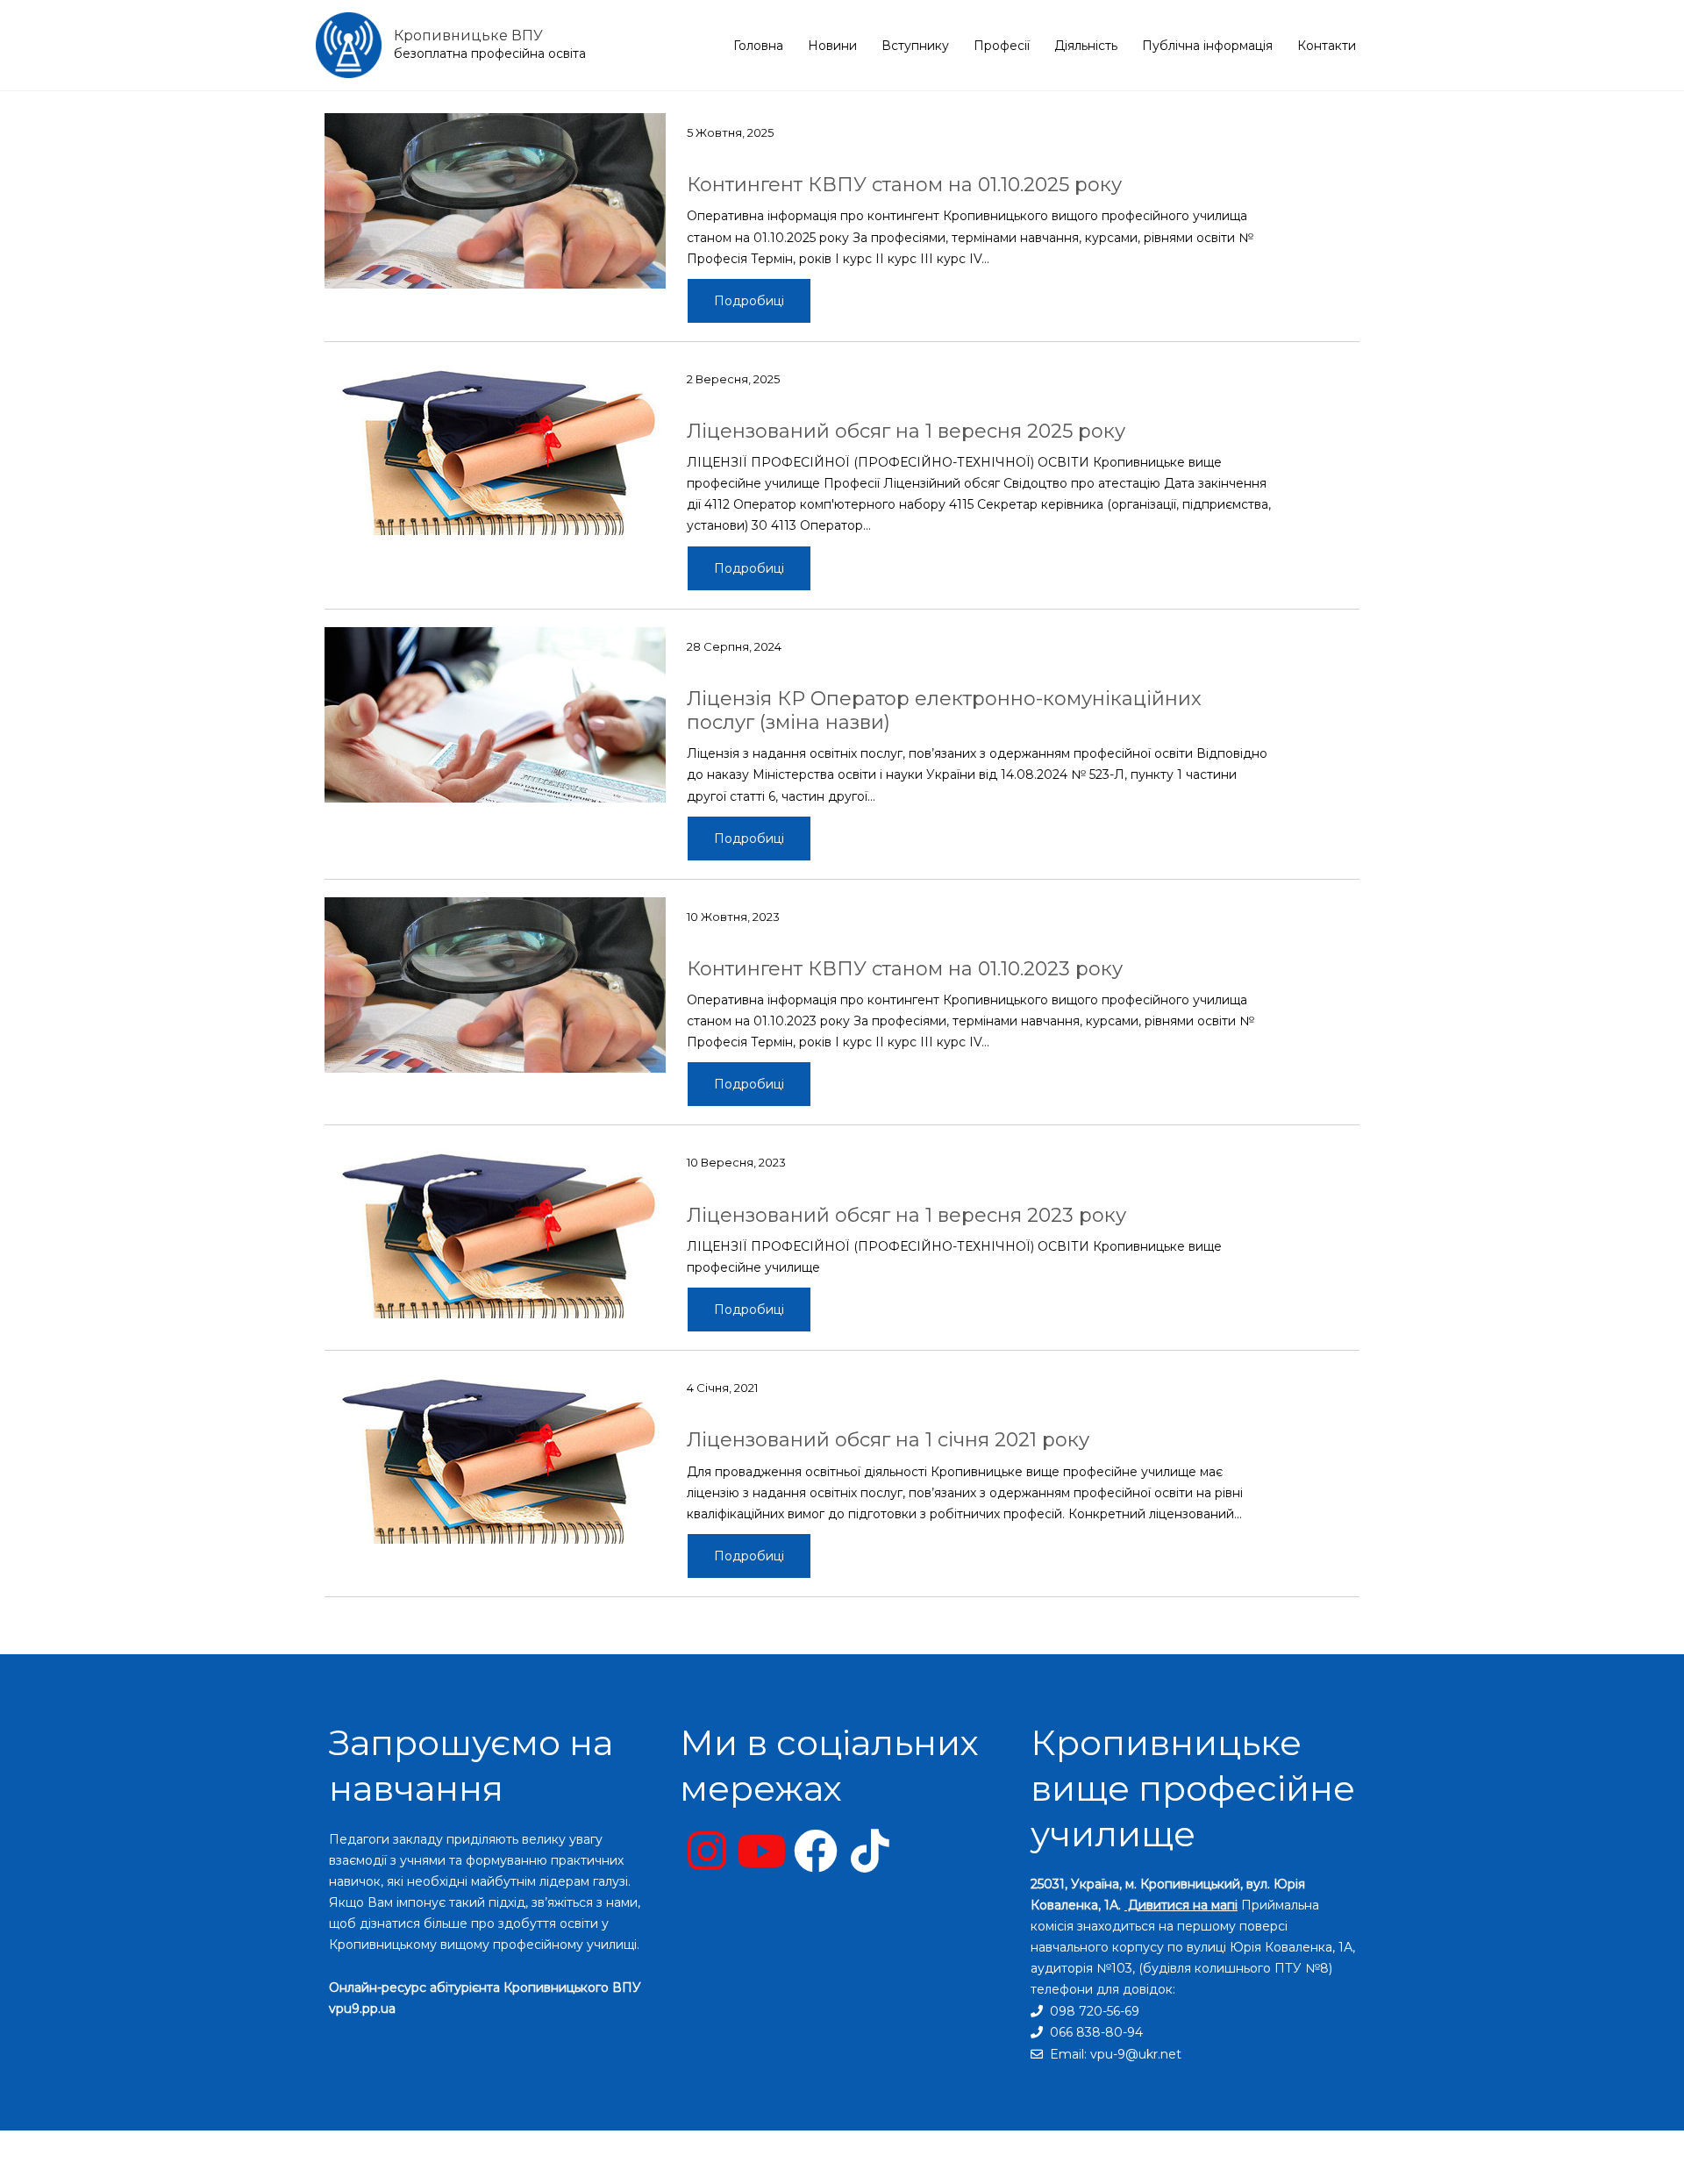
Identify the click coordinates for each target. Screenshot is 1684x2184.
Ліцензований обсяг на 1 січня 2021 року (888, 1440)
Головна (758, 46)
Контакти (1327, 46)
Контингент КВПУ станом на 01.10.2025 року (904, 185)
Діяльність (1086, 46)
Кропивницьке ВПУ (468, 36)
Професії (1002, 46)
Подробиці (749, 301)
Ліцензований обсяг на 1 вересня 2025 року (906, 431)
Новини (832, 46)
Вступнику (915, 46)
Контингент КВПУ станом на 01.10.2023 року (905, 969)
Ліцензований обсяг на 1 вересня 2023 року (906, 1215)
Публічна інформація (1207, 46)
